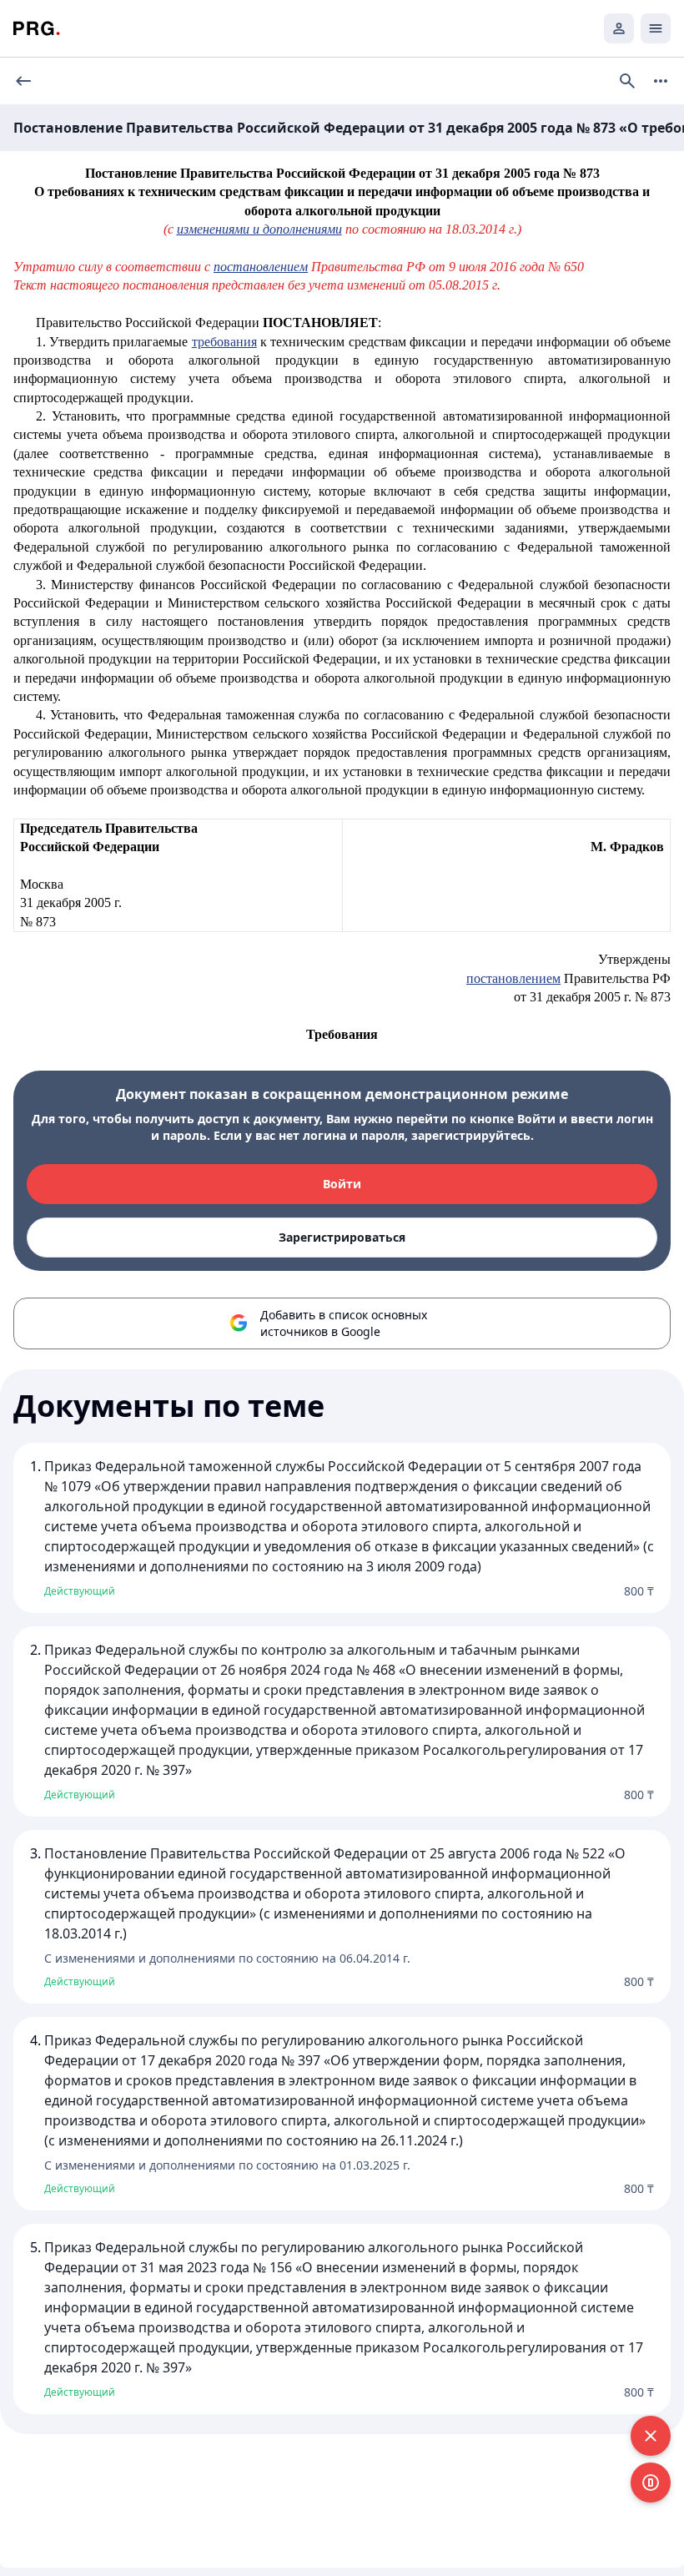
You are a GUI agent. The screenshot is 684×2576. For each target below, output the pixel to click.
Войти (342, 1184)
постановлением (261, 267)
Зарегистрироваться (342, 1237)
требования (224, 342)
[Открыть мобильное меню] (656, 28)
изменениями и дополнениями (259, 229)
